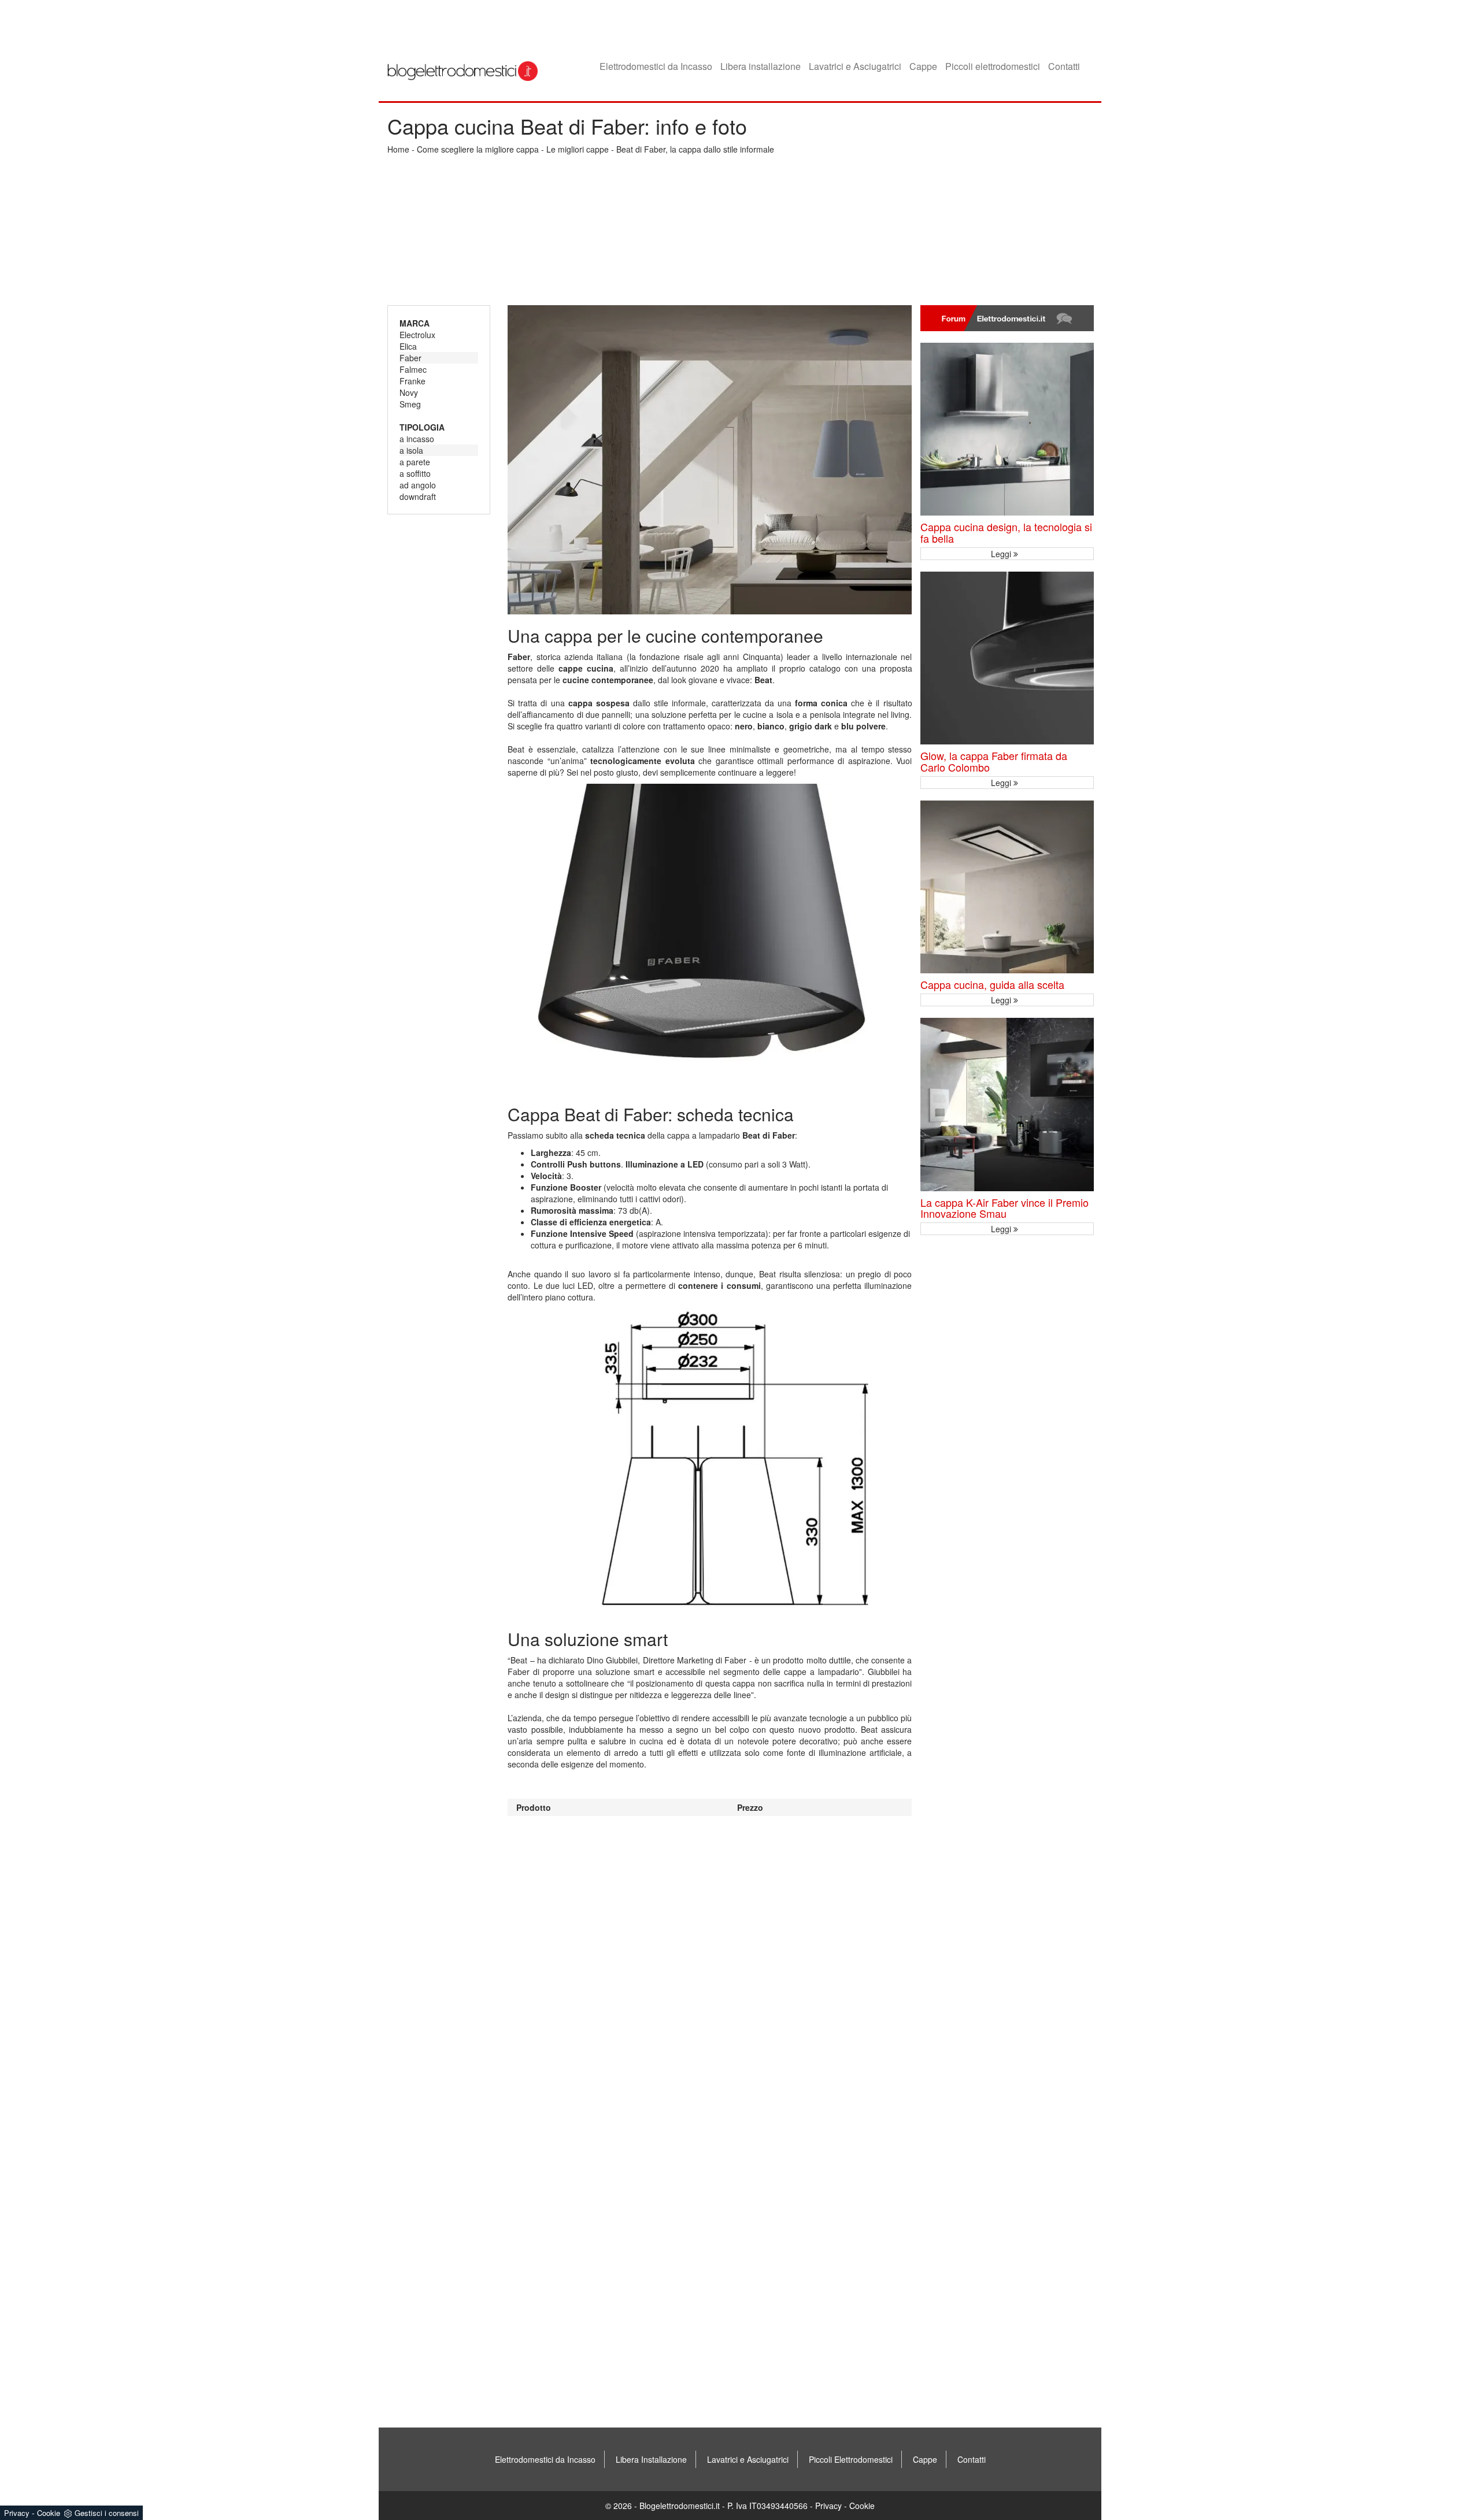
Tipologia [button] (422, 427)
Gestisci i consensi (107, 2513)
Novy (409, 392)
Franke (412, 381)
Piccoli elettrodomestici (993, 66)
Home (398, 149)
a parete (415, 462)
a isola (411, 450)
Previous (552, 942)
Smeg (410, 404)
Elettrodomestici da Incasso (656, 66)
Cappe (923, 66)
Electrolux (417, 335)
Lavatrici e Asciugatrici (855, 66)
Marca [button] (415, 323)
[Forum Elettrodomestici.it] (1007, 318)
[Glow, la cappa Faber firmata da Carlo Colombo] (1007, 658)
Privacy (828, 2506)
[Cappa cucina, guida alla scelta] (1007, 887)
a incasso (417, 439)
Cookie (862, 2506)
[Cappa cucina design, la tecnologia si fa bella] (1007, 429)
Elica (408, 346)
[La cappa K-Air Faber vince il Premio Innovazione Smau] (1007, 1105)
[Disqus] (710, 1961)
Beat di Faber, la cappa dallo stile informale (695, 149)
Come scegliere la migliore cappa (478, 149)
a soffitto (415, 473)
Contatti (1064, 66)
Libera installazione (761, 66)
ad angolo (418, 485)
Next (867, 942)
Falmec (413, 369)
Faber (410, 358)
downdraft (418, 496)
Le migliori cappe (578, 149)
